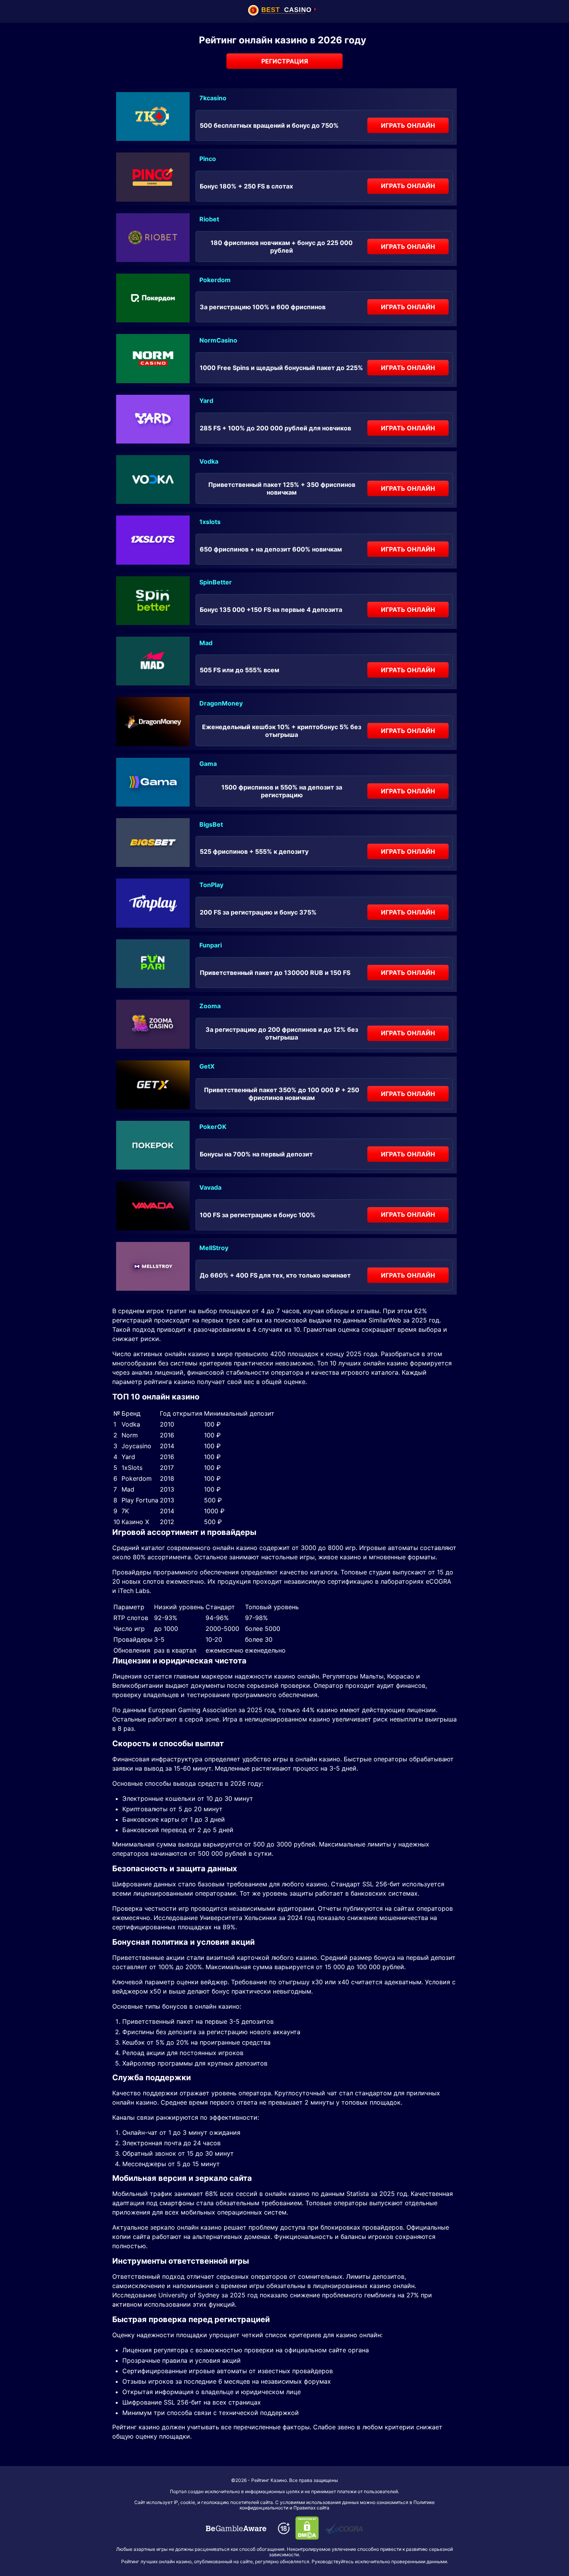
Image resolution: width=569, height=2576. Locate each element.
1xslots (210, 522)
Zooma (210, 1006)
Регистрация (285, 61)
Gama (208, 764)
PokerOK (213, 1127)
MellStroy (214, 1248)
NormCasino (218, 340)
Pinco (208, 159)
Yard (206, 401)
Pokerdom (215, 280)
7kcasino (213, 98)
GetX (207, 1066)
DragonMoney (221, 703)
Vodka (209, 461)
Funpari (211, 945)
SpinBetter (216, 582)
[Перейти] (236, 2528)
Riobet (209, 219)
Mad (206, 643)
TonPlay (211, 885)
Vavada (210, 1187)
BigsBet (211, 824)
